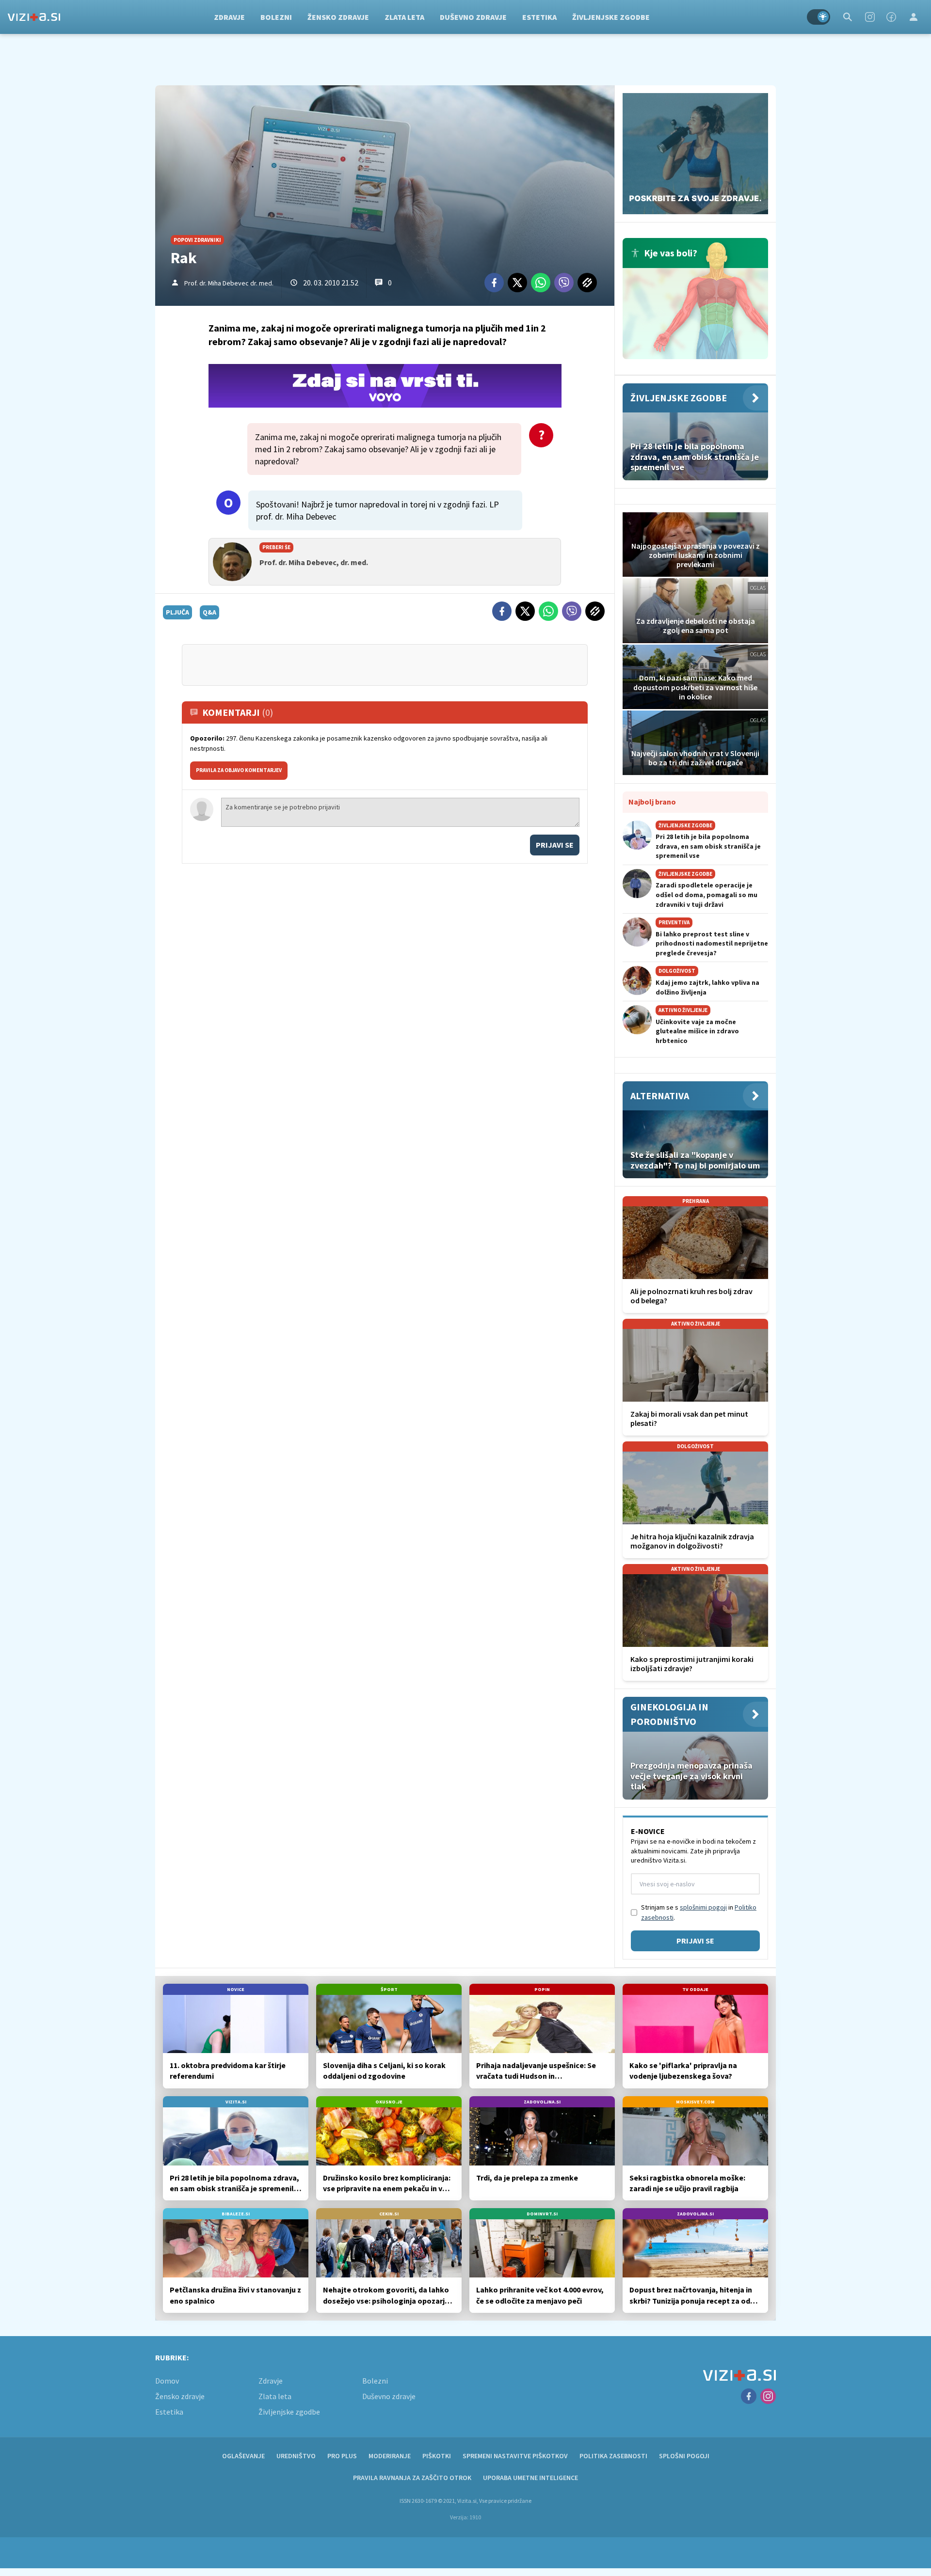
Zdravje (229, 17)
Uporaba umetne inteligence (530, 2478)
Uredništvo (296, 2456)
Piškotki (437, 2456)
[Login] (914, 17)
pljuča (177, 612)
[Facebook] (891, 17)
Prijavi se (555, 845)
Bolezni (276, 17)
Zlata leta (404, 17)
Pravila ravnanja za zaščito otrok (412, 2478)
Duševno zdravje (473, 17)
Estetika (539, 17)
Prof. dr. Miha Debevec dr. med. (229, 283)
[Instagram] (870, 17)
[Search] (848, 17)
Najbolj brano (652, 802)
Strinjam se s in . (699, 1912)
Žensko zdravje (338, 17)
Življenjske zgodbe (611, 17)
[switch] (819, 17)
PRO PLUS (342, 2456)
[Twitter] (517, 283)
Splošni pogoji (684, 2456)
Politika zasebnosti (613, 2456)
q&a (209, 612)
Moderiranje (390, 2456)
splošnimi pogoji (703, 1907)
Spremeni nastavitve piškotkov (515, 2456)
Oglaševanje (243, 2456)
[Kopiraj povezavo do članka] (587, 283)
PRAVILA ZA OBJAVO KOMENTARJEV (239, 770)
